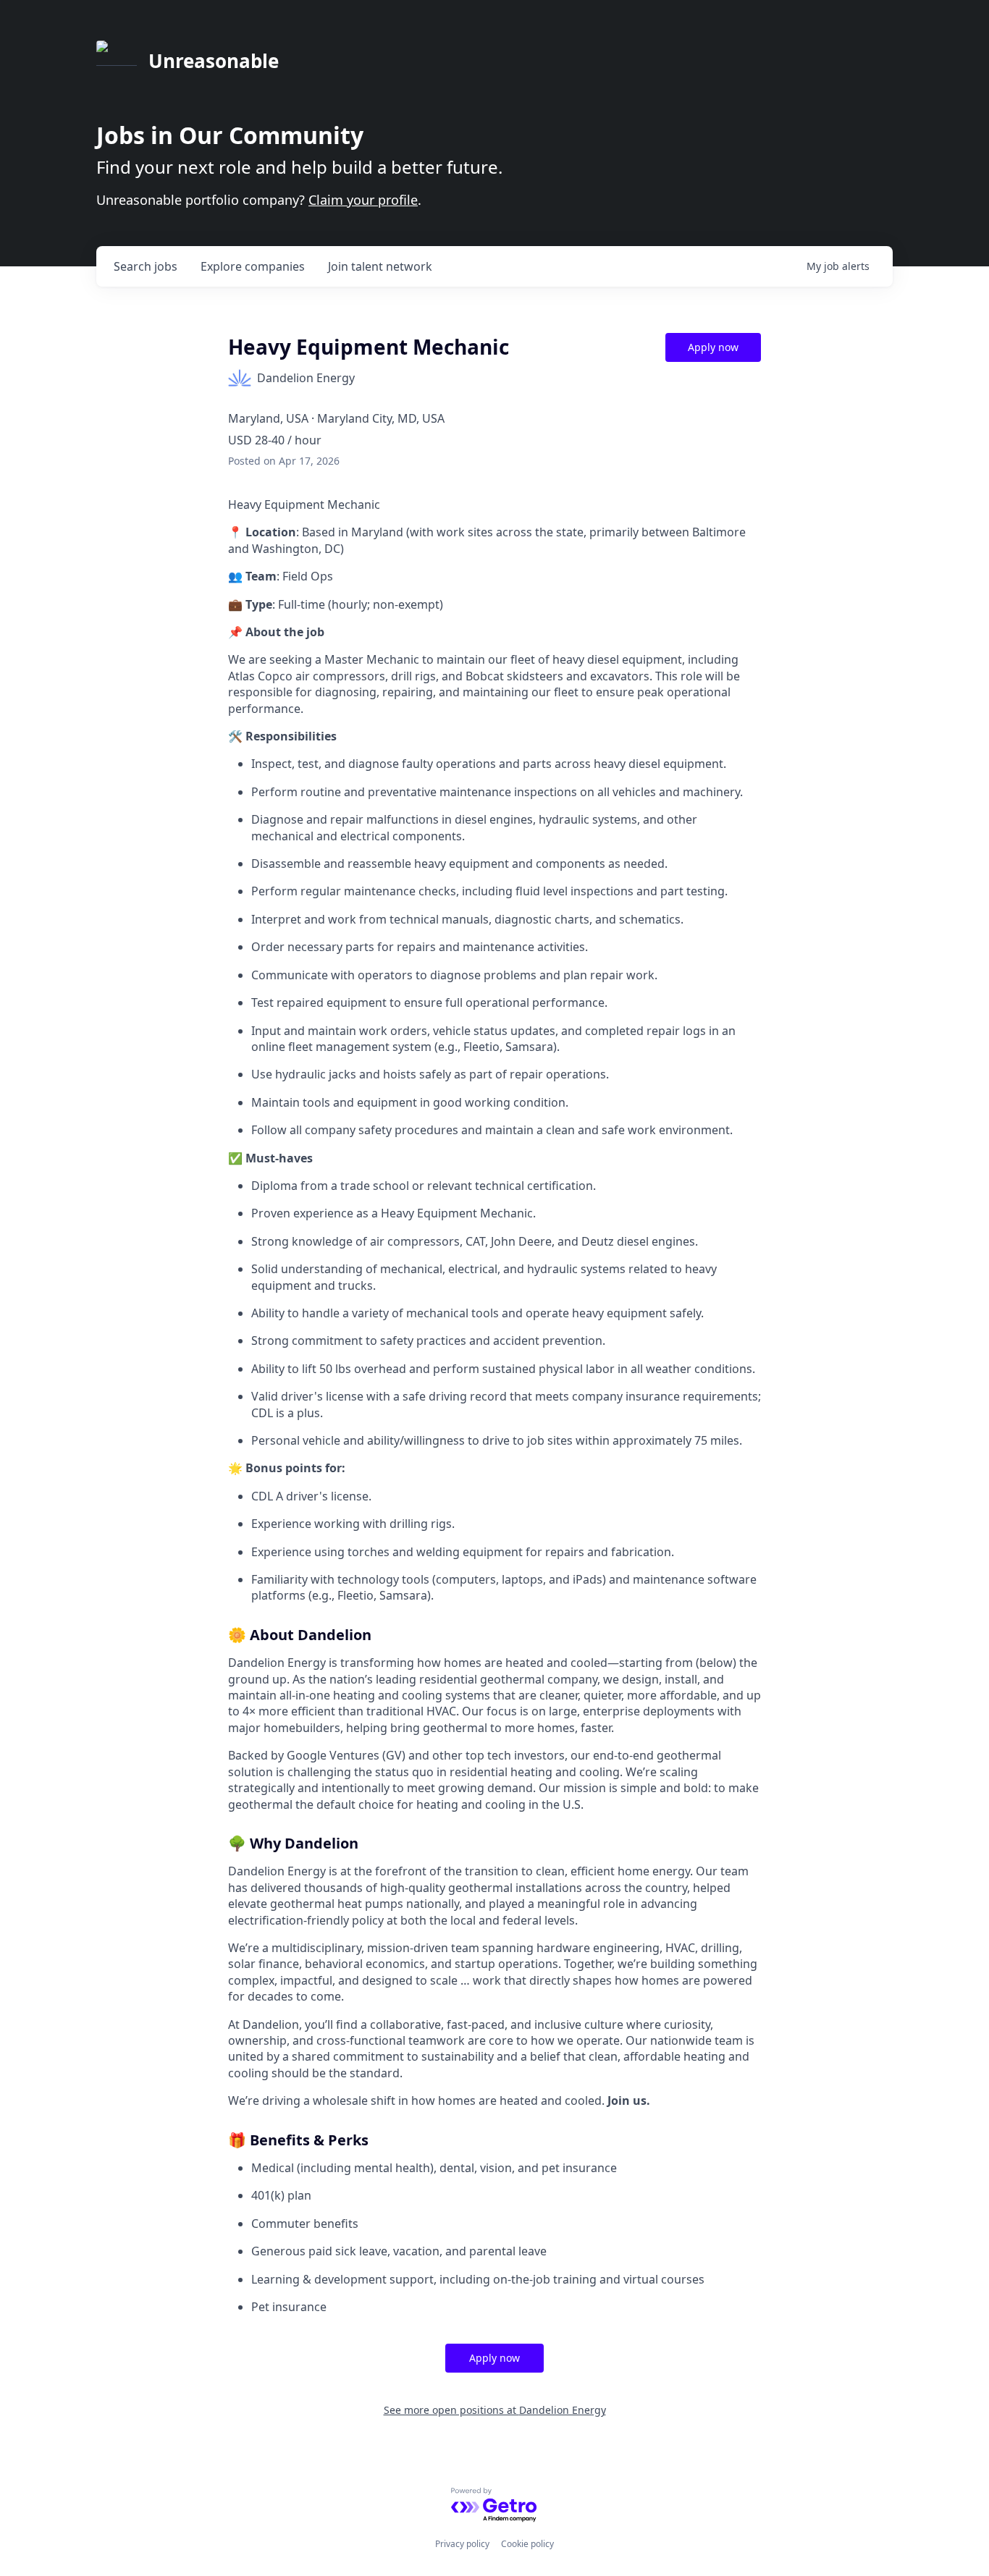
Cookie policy (527, 2544)
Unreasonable (214, 61)
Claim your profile (363, 200)
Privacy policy (462, 2544)
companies (253, 266)
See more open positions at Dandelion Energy (495, 2410)
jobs (146, 266)
